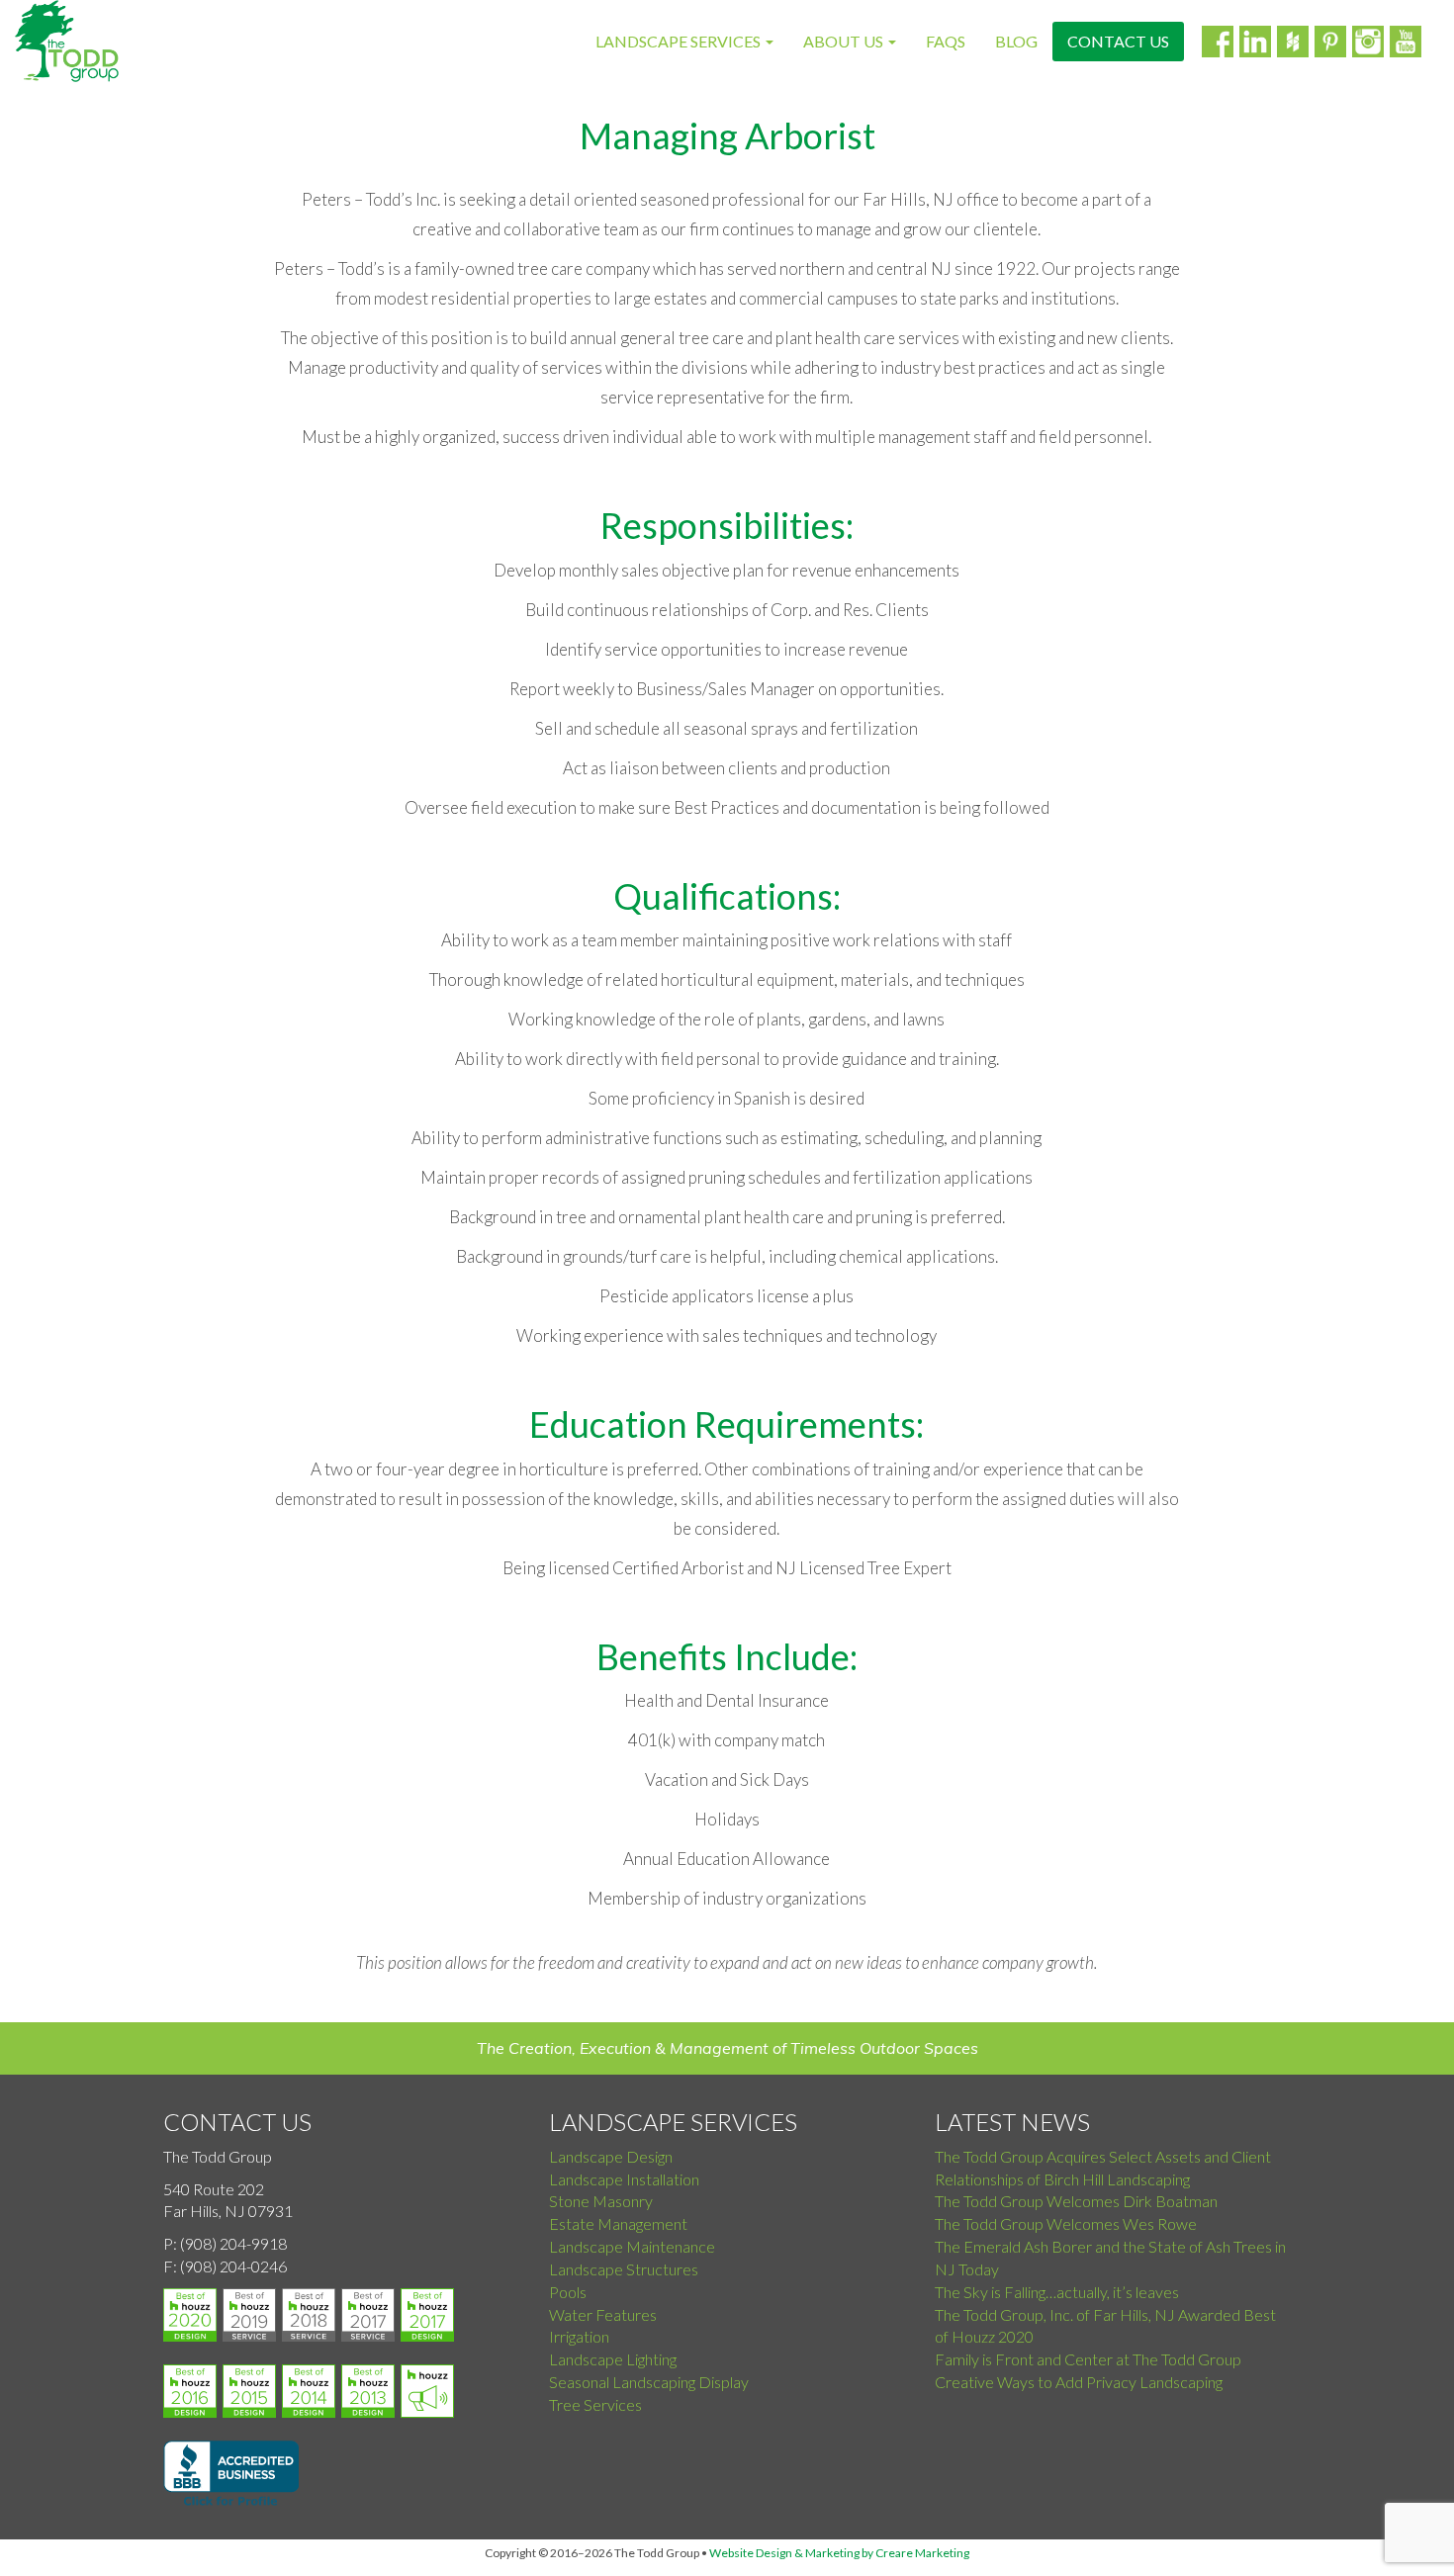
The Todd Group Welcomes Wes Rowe (1066, 2223)
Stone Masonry (601, 2201)
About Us (845, 41)
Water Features (603, 2314)
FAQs (946, 41)
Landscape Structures (624, 2269)
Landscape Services (680, 41)
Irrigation (579, 2336)
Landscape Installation (624, 2179)
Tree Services (595, 2404)
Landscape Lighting (613, 2359)
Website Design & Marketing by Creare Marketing (839, 2553)
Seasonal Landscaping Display (649, 2382)
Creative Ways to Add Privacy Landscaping (1079, 2382)
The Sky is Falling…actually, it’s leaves (1057, 2292)
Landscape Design (611, 2156)
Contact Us (1118, 41)
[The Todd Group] (67, 41)
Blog (1016, 41)
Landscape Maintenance (632, 2246)
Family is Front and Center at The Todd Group (1088, 2359)
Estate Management (618, 2223)
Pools (568, 2292)
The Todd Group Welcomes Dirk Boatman (1076, 2201)
